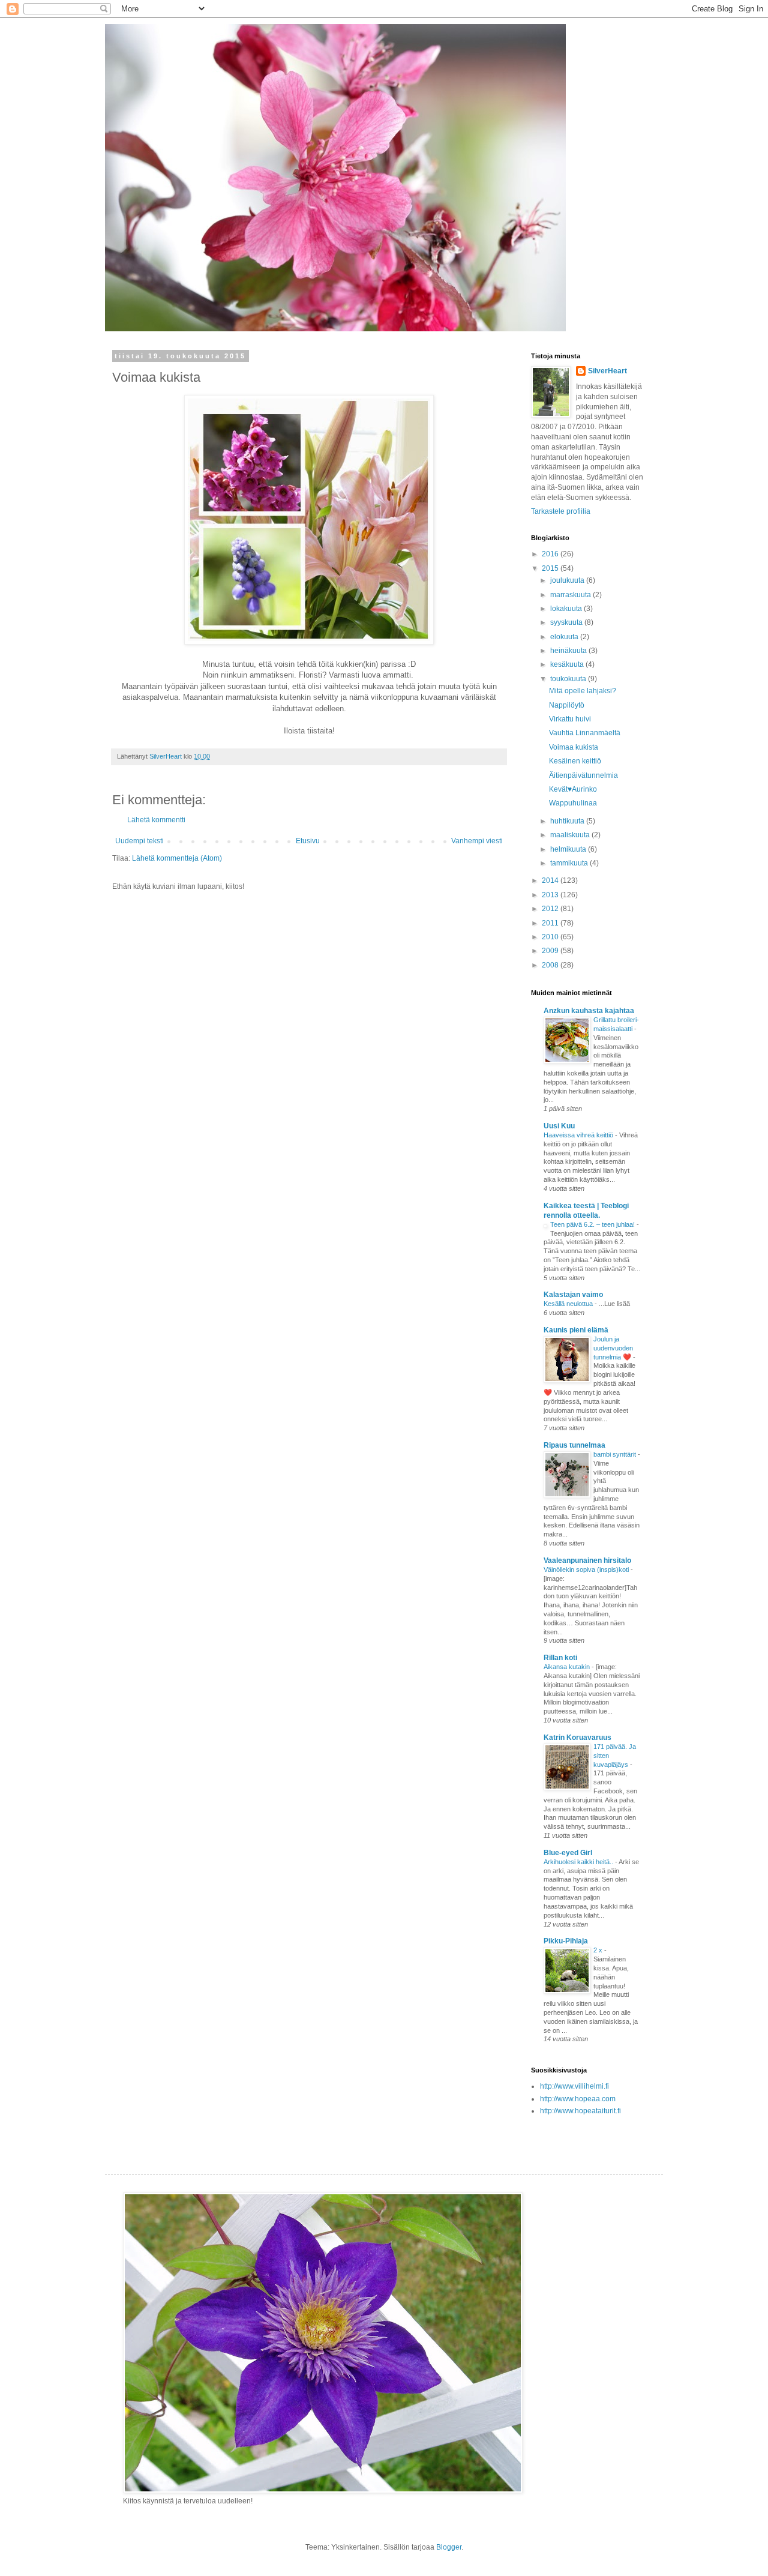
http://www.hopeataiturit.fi (580, 2111)
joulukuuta (568, 580)
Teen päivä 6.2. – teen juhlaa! (593, 1224)
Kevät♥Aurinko (573, 789)
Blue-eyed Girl (568, 1853)
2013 (551, 895)
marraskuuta (571, 595)
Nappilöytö (567, 705)
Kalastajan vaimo (573, 1295)
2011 (551, 923)
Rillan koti (560, 1658)
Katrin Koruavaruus (577, 1738)
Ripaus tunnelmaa (574, 1445)
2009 (551, 951)
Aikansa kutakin (568, 1667)
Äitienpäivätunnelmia (583, 775)
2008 (551, 965)
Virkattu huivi (570, 719)
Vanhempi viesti (477, 841)
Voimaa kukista (574, 747)
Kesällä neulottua (569, 1304)
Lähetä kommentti (156, 820)
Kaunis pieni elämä (576, 1330)
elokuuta (565, 637)
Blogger (449, 2547)
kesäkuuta (568, 664)
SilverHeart (607, 371)
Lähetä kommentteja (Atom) (177, 858)
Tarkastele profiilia (561, 511)
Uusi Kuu (559, 1126)
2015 (551, 568)
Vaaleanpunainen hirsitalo (587, 1560)
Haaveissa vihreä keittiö (579, 1135)
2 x (599, 1950)
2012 (551, 909)
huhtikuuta (568, 821)
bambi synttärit (616, 1454)
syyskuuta (567, 622)
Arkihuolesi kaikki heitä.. (579, 1862)
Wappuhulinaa (573, 803)
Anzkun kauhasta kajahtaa (589, 1011)
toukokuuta (569, 679)
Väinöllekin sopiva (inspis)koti (587, 1569)
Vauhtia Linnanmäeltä (585, 733)
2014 (551, 880)
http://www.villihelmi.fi (574, 2086)
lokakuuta (567, 609)
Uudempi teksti (139, 841)
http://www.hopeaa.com (578, 2099)
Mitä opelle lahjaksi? (583, 691)
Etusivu (308, 841)
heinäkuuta (569, 651)
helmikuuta (569, 849)
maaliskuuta (571, 835)
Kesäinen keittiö (575, 761)
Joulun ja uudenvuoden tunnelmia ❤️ (613, 1348)
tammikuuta (570, 863)
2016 (551, 554)
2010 (551, 937)
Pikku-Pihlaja (566, 1941)
